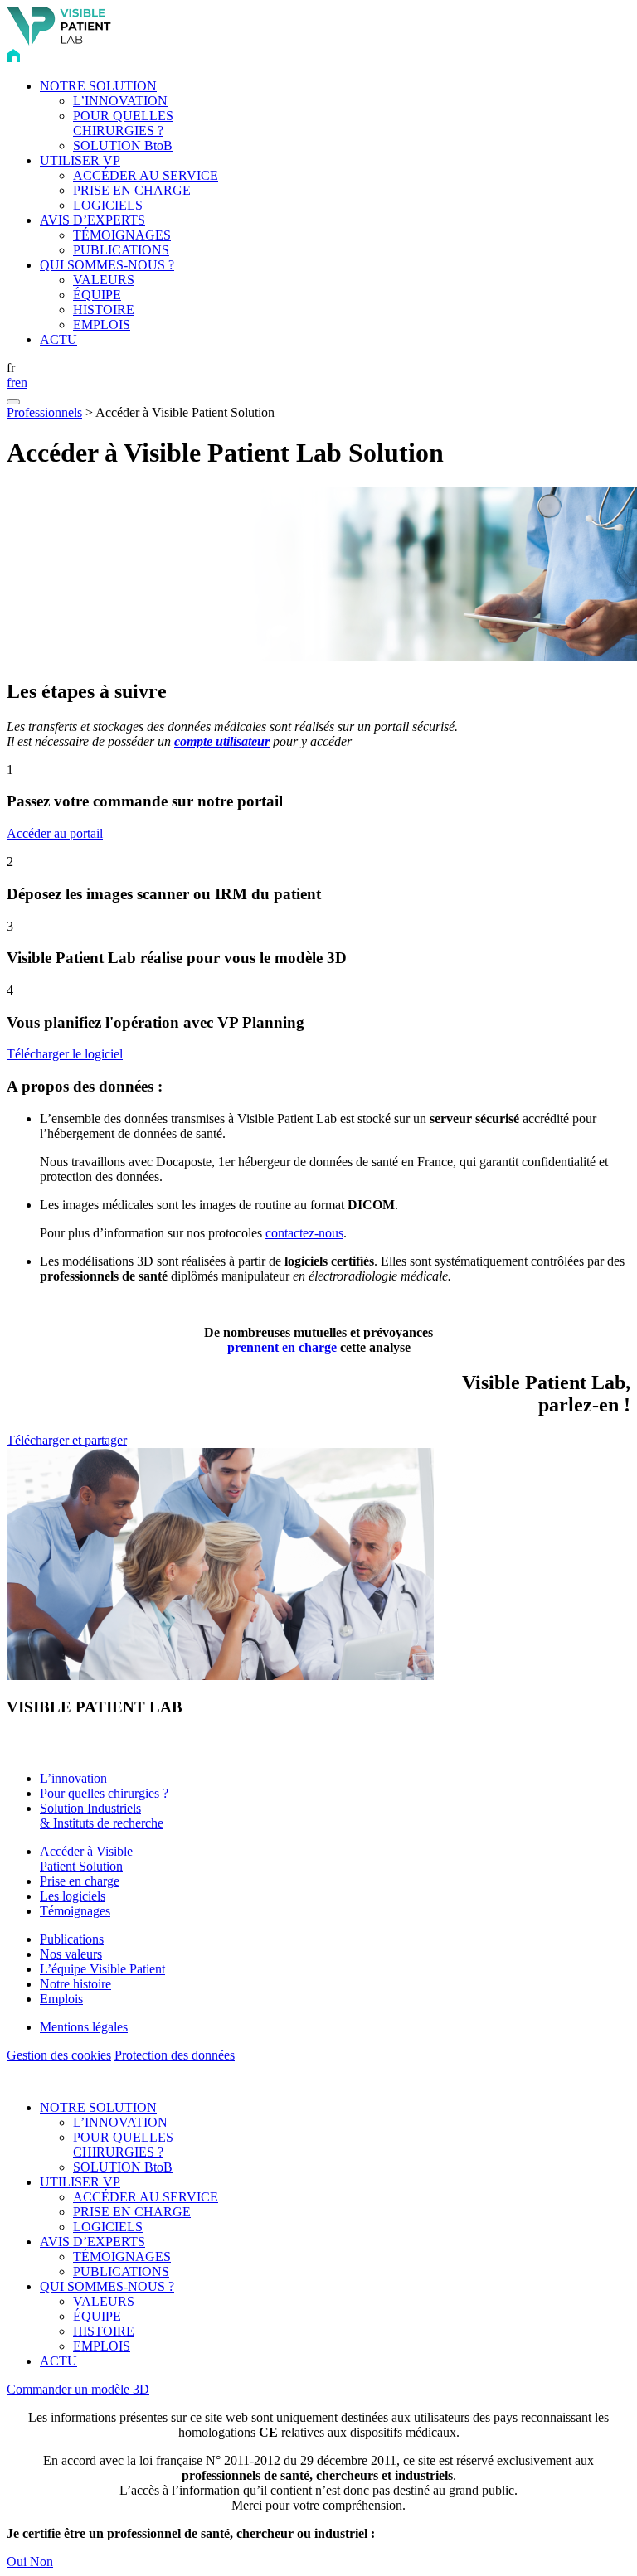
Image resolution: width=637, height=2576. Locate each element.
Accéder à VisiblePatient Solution (86, 1859)
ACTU (58, 339)
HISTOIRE (104, 310)
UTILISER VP (80, 160)
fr (11, 383)
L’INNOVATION (120, 101)
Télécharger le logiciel (65, 1054)
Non (41, 2561)
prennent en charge (282, 1347)
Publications (72, 1939)
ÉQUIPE (97, 295)
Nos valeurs (71, 1954)
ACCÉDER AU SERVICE (146, 175)
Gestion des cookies (59, 2055)
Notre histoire (75, 1984)
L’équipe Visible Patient (102, 1969)
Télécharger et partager (67, 1440)
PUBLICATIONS (121, 250)
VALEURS (104, 280)
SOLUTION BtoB (123, 145)
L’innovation (73, 1778)
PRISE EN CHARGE (132, 190)
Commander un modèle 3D (78, 2389)
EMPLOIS (102, 324)
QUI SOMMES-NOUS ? (107, 265)
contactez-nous (304, 1233)
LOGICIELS (108, 205)
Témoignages (75, 1911)
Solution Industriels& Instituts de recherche (102, 1816)
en (21, 383)
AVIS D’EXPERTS (92, 220)
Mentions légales (84, 2027)
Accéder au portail (55, 833)
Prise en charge (80, 1881)
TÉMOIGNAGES (122, 235)
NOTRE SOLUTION (98, 86)
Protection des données (175, 2055)
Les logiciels (73, 1896)
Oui (18, 2561)
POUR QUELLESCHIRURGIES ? (123, 123)
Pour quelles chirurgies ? (104, 1793)
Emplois (61, 1999)
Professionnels (44, 412)
